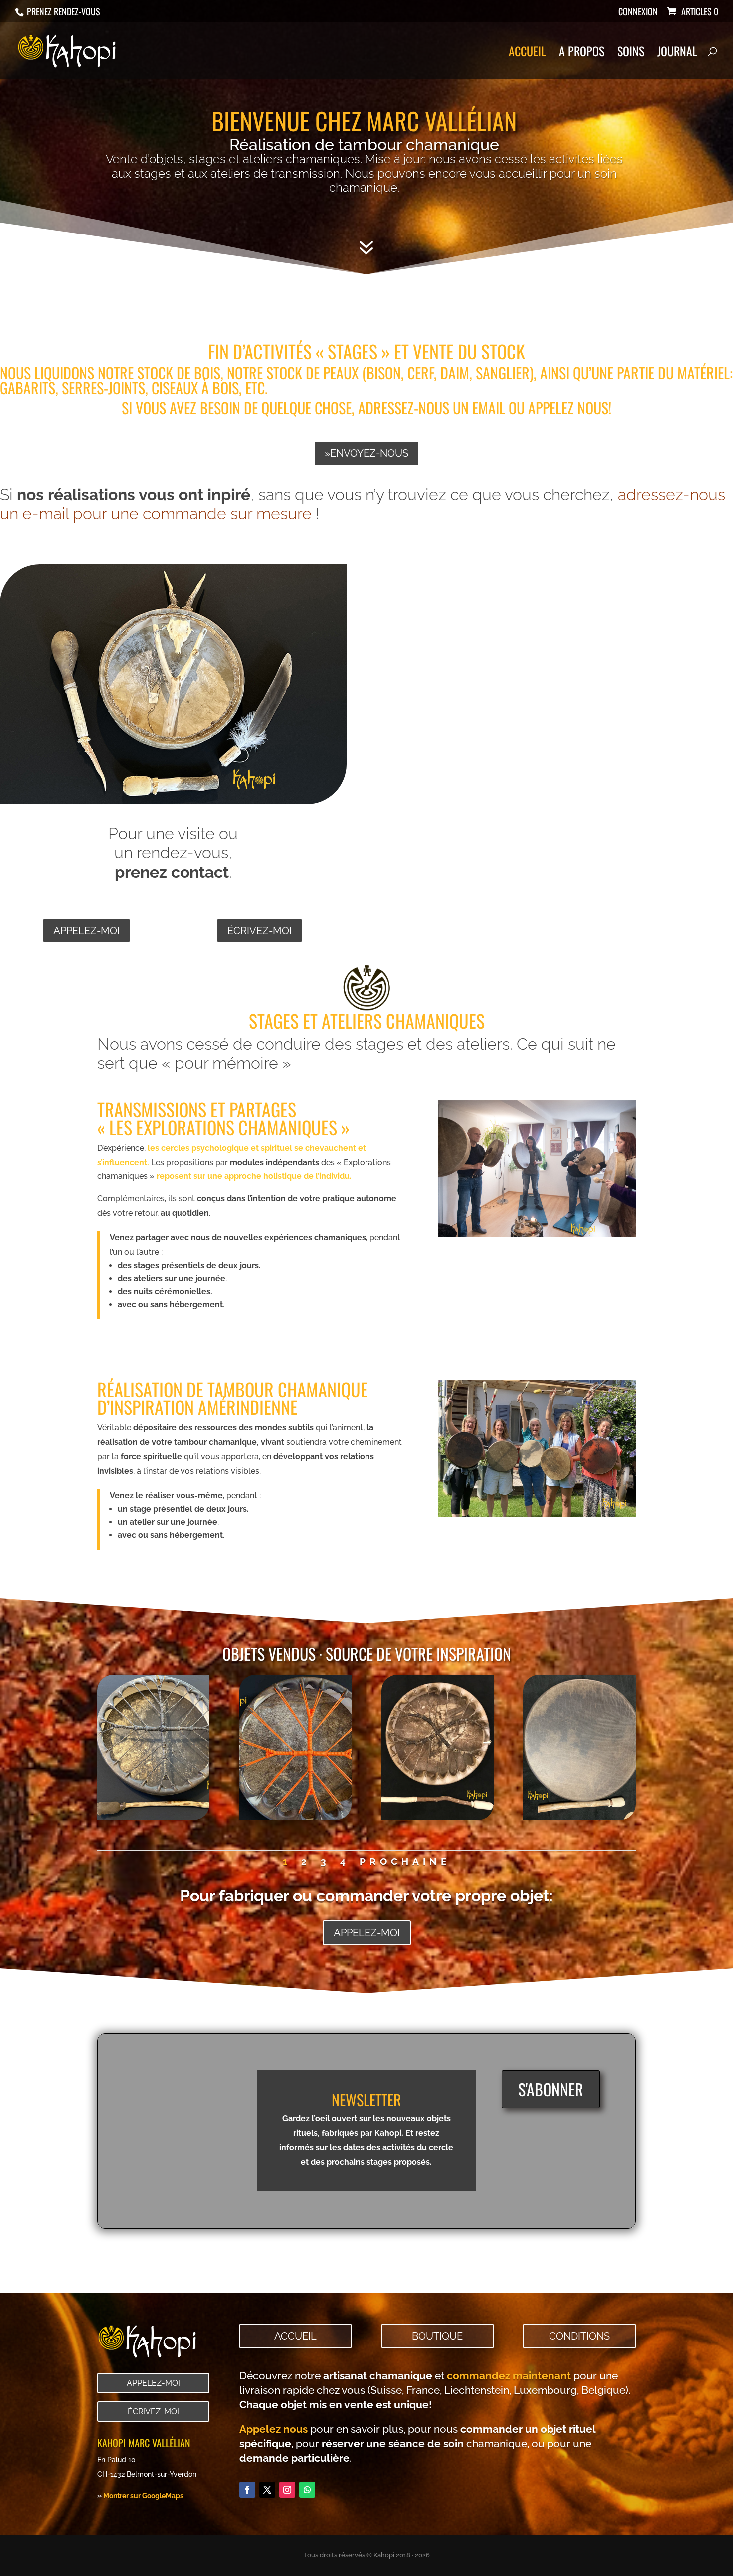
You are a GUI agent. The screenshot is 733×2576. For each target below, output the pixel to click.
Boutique (437, 2336)
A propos (582, 54)
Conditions (579, 2336)
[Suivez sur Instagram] (287, 2490)
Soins (631, 54)
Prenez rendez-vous (63, 11)
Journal (677, 54)
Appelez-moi (87, 931)
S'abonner (551, 2089)
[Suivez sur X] (267, 2490)
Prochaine (405, 1861)
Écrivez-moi (260, 931)
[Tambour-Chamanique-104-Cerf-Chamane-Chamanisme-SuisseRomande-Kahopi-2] (438, 1817)
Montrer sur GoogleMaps (143, 2495)
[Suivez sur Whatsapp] (307, 2490)
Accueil (527, 54)
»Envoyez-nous (366, 453)
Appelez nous (274, 2429)
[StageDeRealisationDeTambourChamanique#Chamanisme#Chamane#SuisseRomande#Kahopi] (537, 1515)
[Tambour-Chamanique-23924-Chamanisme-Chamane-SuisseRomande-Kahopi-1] (153, 1817)
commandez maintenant (509, 2376)
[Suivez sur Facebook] (247, 2490)
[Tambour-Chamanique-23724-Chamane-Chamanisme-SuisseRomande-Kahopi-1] (295, 1817)
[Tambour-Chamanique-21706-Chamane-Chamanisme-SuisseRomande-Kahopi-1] (579, 1817)
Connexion (638, 12)
